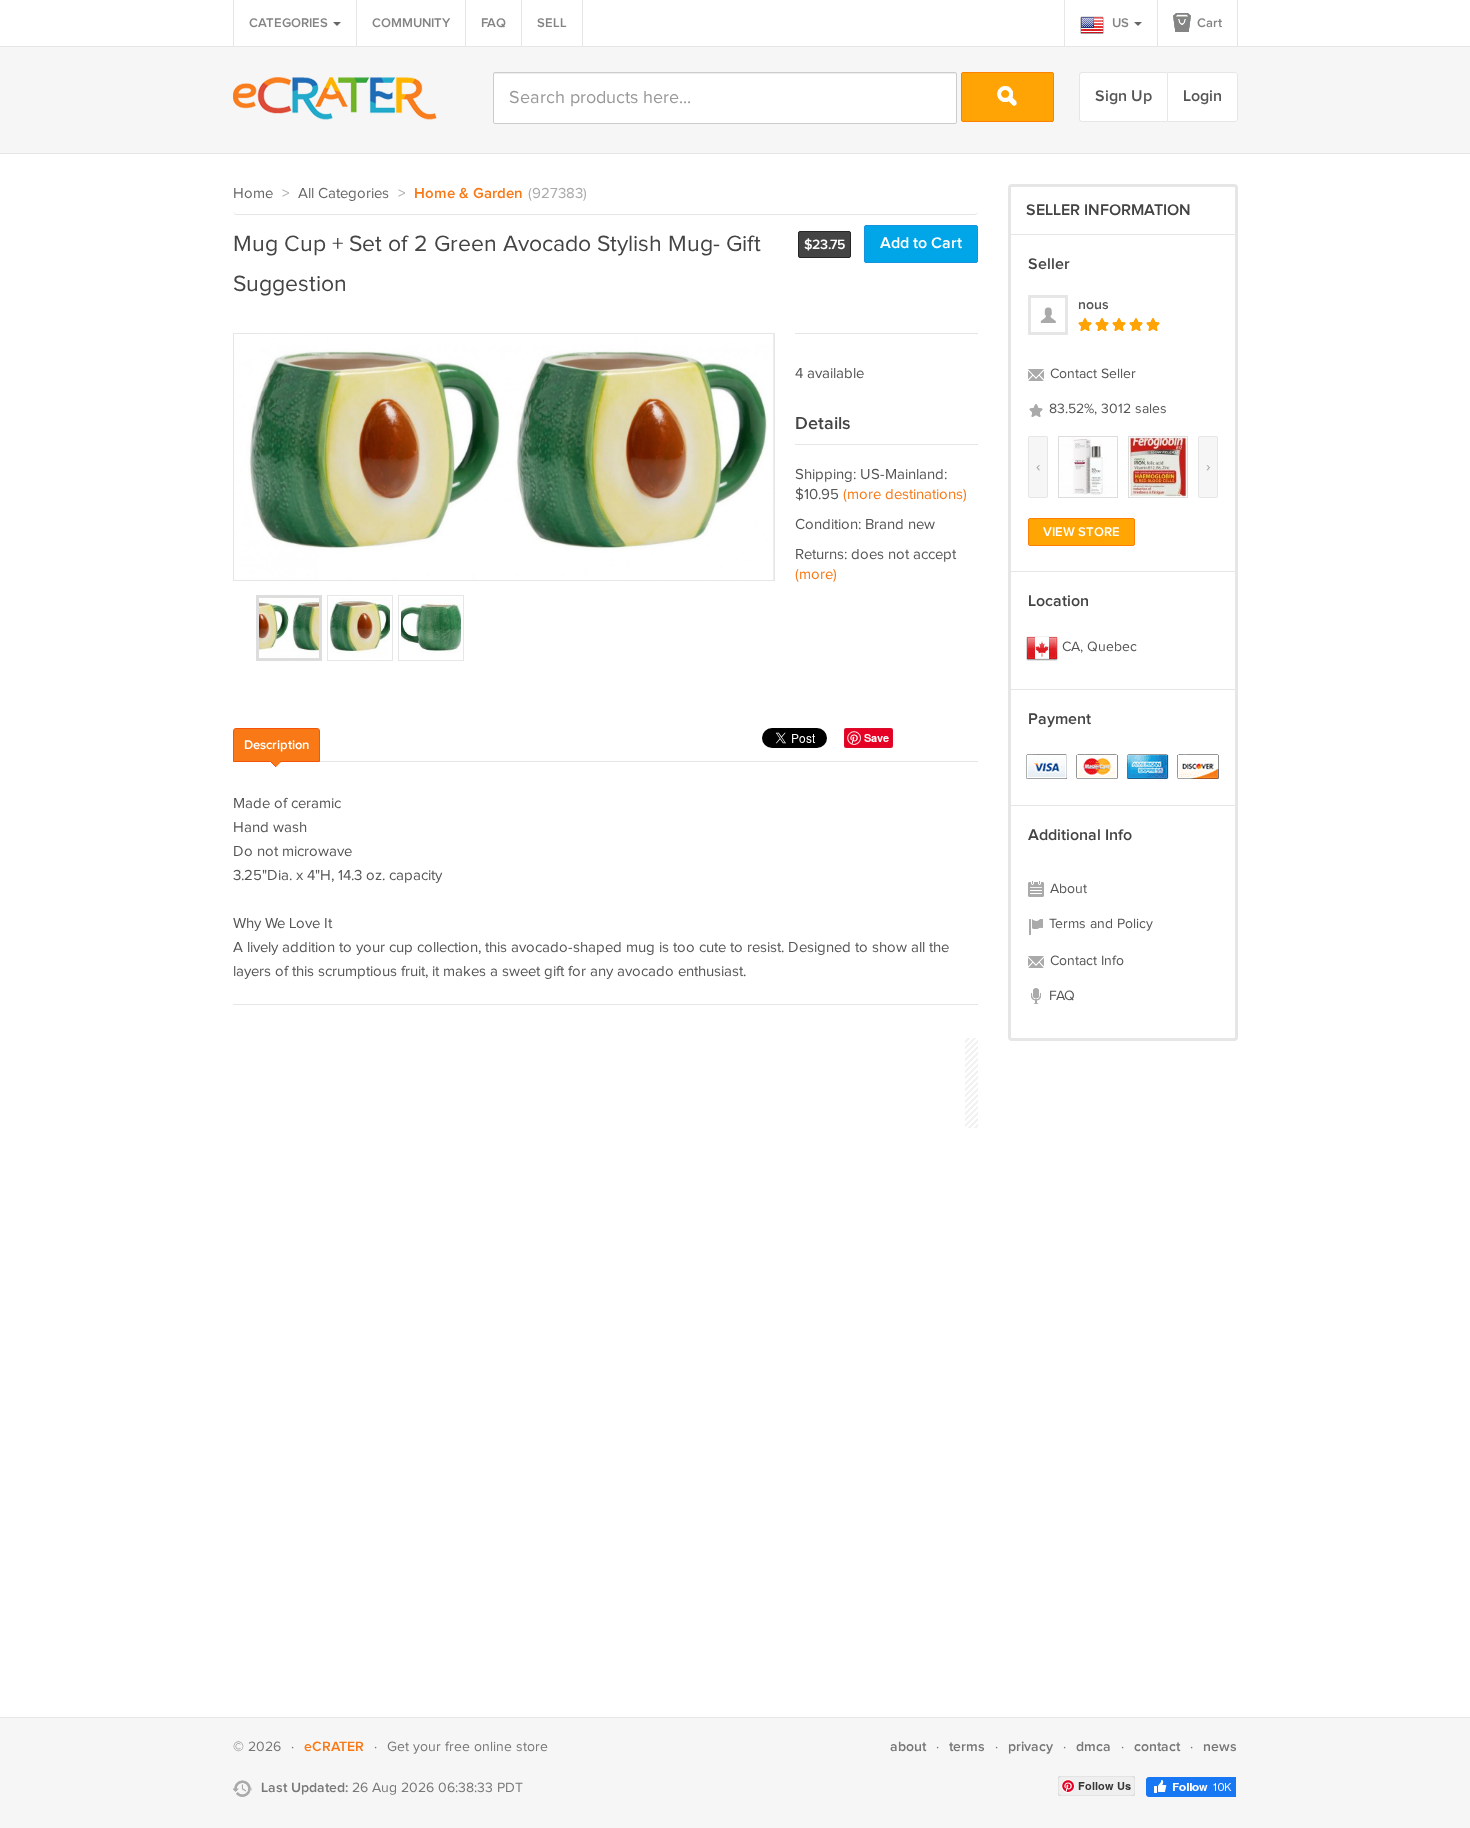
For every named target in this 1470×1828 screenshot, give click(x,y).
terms (967, 1746)
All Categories (343, 193)
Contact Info (1085, 961)
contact (1157, 1746)
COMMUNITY (411, 23)
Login (1202, 96)
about (908, 1746)
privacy (1030, 1746)
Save (876, 737)
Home (253, 193)
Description (276, 745)
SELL (552, 23)
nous (1093, 304)
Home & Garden (468, 194)
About (1066, 889)
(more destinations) (905, 494)
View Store (1081, 532)
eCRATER (334, 1746)
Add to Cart (921, 243)
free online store (496, 1747)
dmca (1093, 1746)
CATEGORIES (290, 23)
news (1220, 1746)
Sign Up (1123, 96)
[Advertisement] (597, 1080)
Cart (1208, 23)
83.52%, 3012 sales (1106, 409)
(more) (816, 574)
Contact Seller (1091, 374)
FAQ (493, 23)
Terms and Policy (1099, 924)
